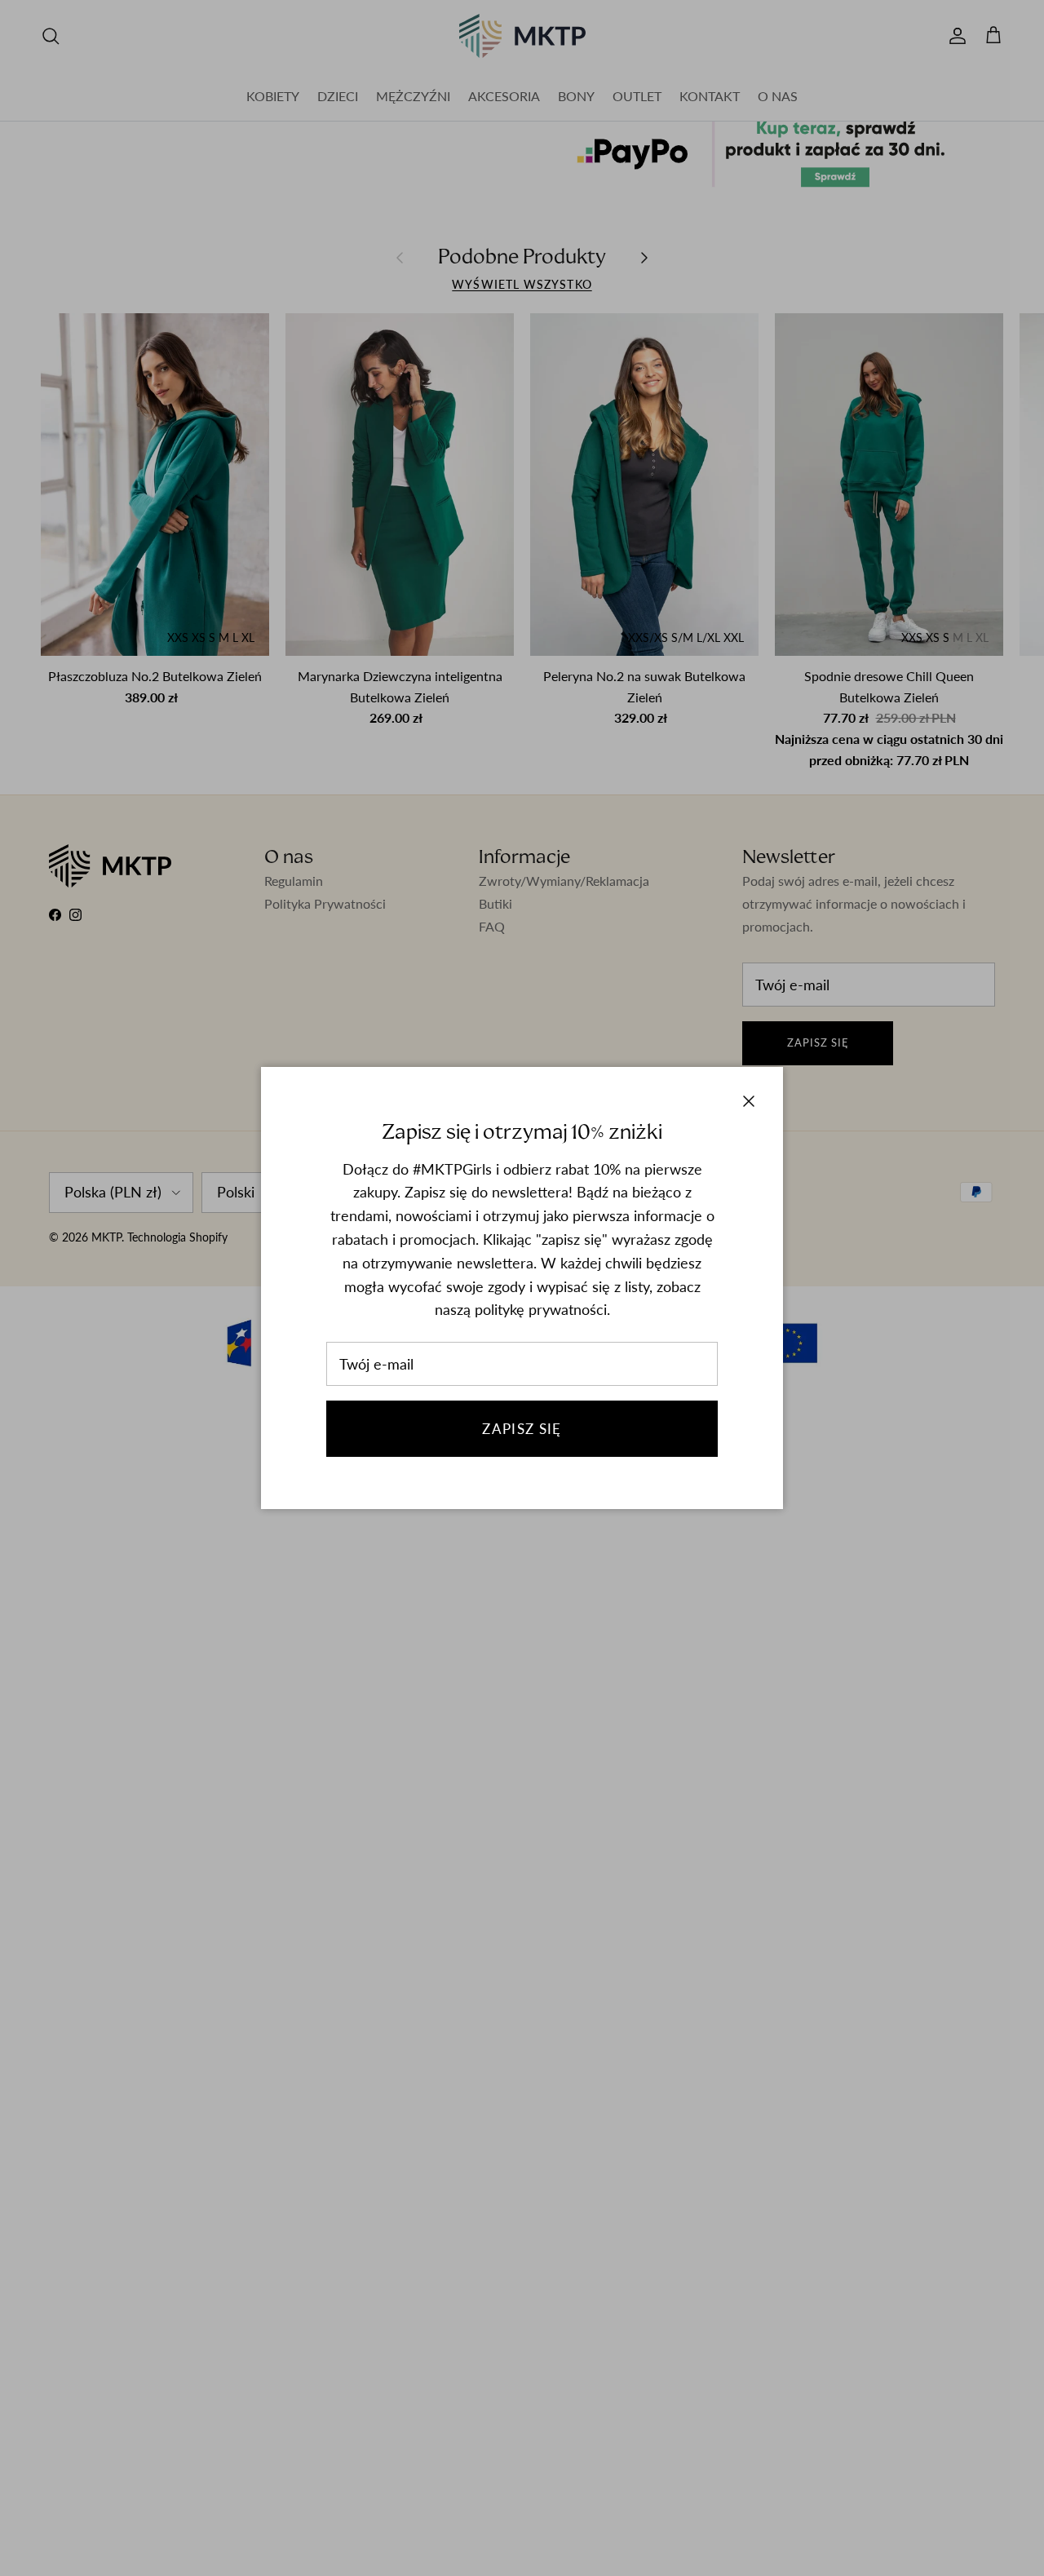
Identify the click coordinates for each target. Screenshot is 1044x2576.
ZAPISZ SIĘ (522, 1429)
